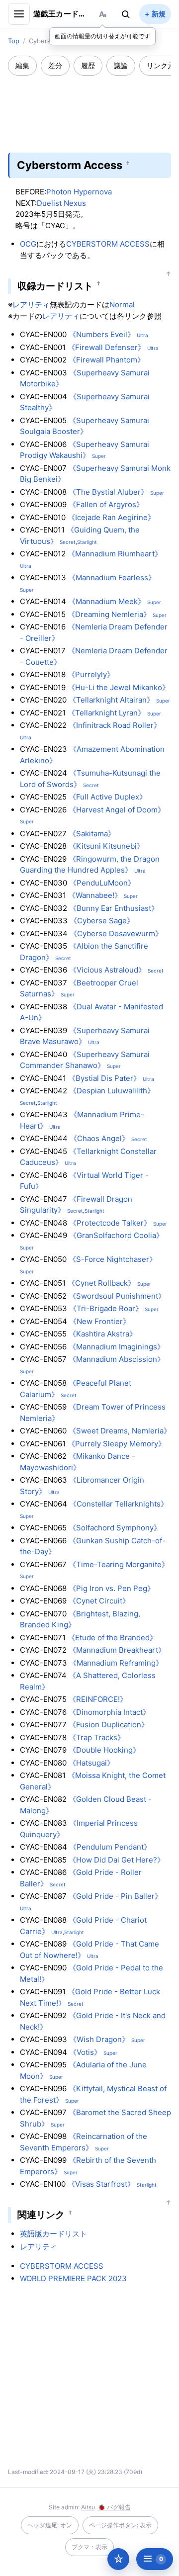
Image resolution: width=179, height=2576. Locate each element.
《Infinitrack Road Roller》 (115, 725)
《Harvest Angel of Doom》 (117, 810)
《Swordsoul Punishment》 (117, 1296)
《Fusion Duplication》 (109, 1725)
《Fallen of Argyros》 (106, 504)
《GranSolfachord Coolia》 (116, 1235)
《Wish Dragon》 (99, 2039)
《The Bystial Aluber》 (108, 492)
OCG (28, 244)
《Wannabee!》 (95, 895)
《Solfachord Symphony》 (115, 1528)
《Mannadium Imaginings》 (117, 1347)
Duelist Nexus (61, 203)
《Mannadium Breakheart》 (117, 1650)
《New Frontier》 (100, 1321)
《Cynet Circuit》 (99, 1601)
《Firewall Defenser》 (106, 347)
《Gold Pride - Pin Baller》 (115, 1896)
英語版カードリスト (53, 2234)
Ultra (142, 335)
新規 (159, 14)
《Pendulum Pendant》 (110, 1847)
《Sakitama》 (92, 834)
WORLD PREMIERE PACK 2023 (73, 2278)
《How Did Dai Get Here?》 (117, 1860)
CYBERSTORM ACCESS (108, 244)
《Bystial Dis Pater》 (104, 1078)
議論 (121, 65)
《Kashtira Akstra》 (103, 1334)
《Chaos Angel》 (99, 1138)
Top (14, 41)
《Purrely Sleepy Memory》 (117, 1444)
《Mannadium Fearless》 (112, 577)
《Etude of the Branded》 (112, 1638)
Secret (68, 542)
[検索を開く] (126, 14)
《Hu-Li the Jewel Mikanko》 (119, 687)
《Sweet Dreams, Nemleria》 (120, 1431)
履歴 (88, 65)
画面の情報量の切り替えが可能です (102, 36)
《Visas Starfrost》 (101, 2184)
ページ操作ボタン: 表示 (120, 2525)
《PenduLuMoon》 (102, 883)
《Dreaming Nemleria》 (109, 614)
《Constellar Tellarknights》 (119, 1504)
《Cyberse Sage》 (102, 921)
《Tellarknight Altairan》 (111, 700)
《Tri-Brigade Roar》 (106, 1308)
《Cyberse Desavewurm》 (116, 933)
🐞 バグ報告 (114, 2507)
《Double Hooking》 (104, 1750)
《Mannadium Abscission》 (117, 1359)
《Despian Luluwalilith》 (112, 1091)
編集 (22, 65)
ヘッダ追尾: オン (50, 2525)
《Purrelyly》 (91, 674)
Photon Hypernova (79, 192)
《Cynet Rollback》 (101, 1283)
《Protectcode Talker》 (110, 1223)
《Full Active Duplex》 (108, 797)
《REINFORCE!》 (98, 1699)
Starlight (87, 542)
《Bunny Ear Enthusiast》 (114, 908)
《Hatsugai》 (91, 1763)
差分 (55, 65)
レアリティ (31, 305)
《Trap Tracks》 (97, 1737)
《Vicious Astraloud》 (107, 970)
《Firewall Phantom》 (107, 360)
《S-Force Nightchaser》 (113, 1259)
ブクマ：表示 (89, 2547)
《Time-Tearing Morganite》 (119, 1564)
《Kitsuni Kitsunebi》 (106, 846)
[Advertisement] (89, 107)
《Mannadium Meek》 (107, 601)
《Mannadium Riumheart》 (115, 554)
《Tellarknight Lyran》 (106, 713)
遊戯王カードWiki (61, 14)
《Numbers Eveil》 (102, 334)
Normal (122, 305)
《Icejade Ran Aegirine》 (111, 517)
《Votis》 (85, 2052)
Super (99, 456)
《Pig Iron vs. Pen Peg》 (112, 1588)
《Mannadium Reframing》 (116, 1663)
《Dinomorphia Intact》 (109, 1712)
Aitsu (88, 2507)
